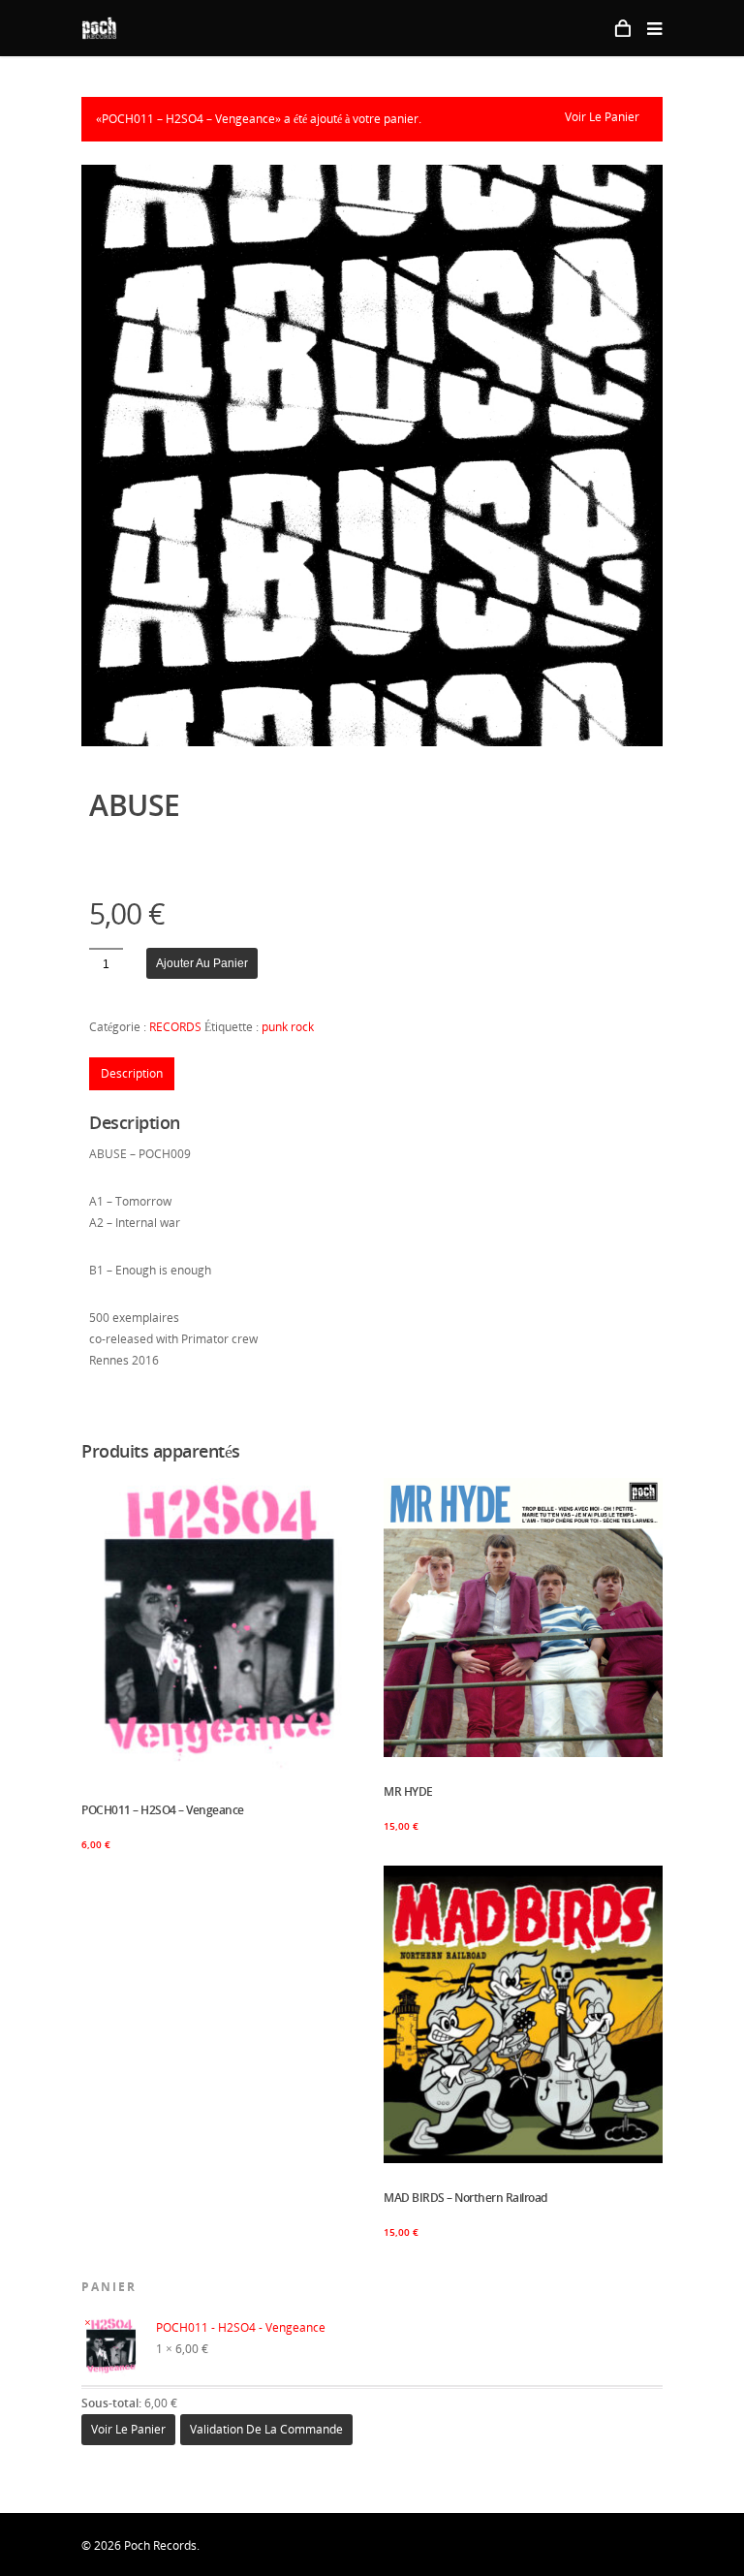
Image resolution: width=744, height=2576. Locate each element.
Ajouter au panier (202, 963)
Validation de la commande (266, 2429)
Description (132, 1073)
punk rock (288, 1027)
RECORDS (175, 1027)
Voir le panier (602, 117)
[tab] (132, 1074)
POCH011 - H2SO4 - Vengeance (242, 2327)
